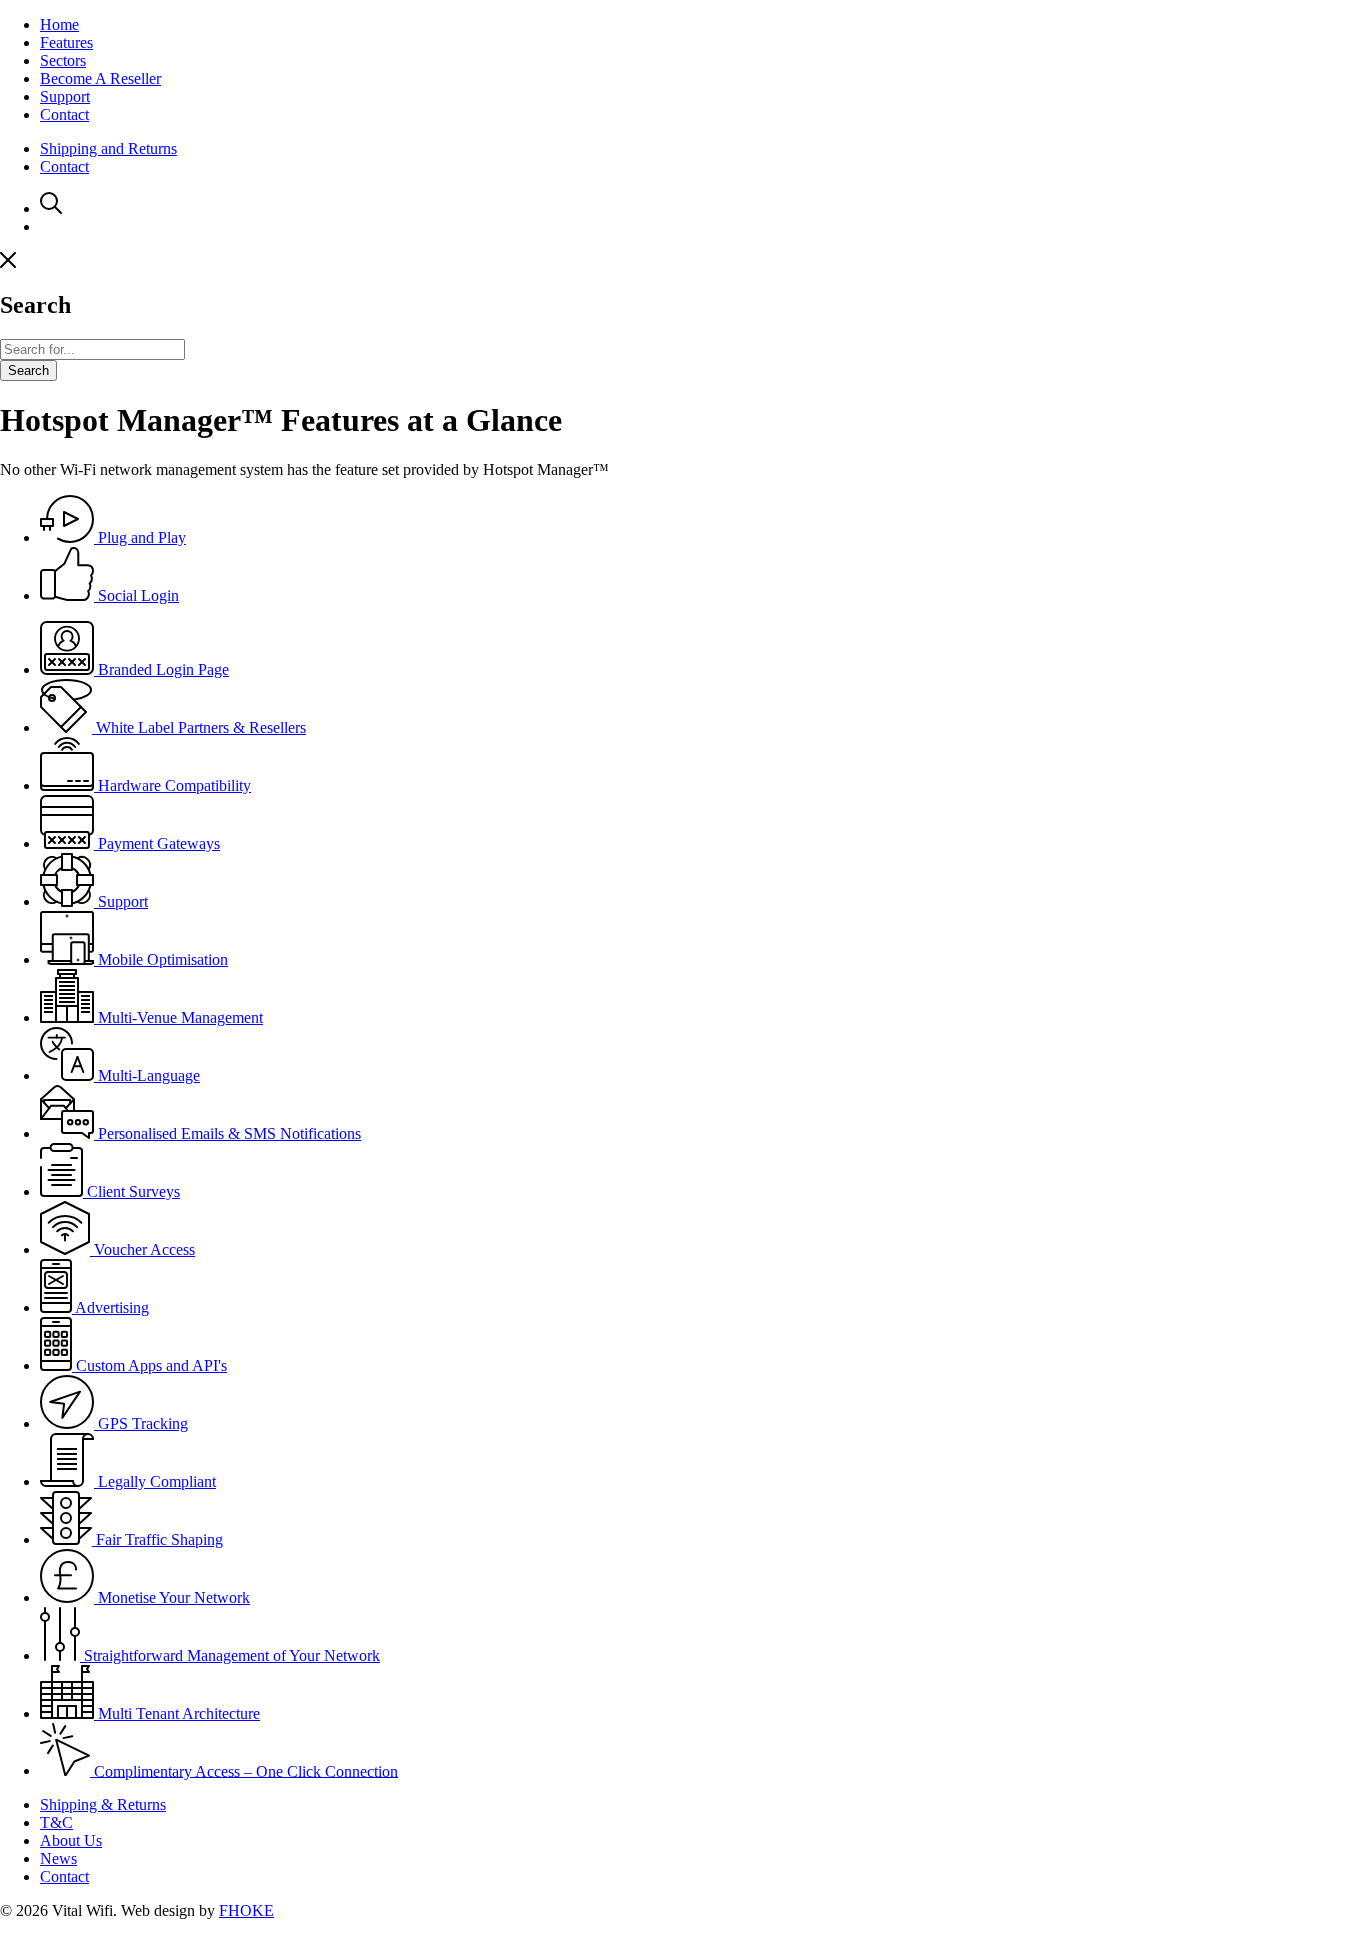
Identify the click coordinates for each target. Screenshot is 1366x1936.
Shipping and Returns (108, 148)
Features (66, 42)
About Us (71, 1840)
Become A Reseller (100, 78)
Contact (64, 114)
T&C (56, 1822)
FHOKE (246, 1910)
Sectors (63, 60)
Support (65, 96)
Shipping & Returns (103, 1804)
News (58, 1858)
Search (28, 370)
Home (59, 24)
